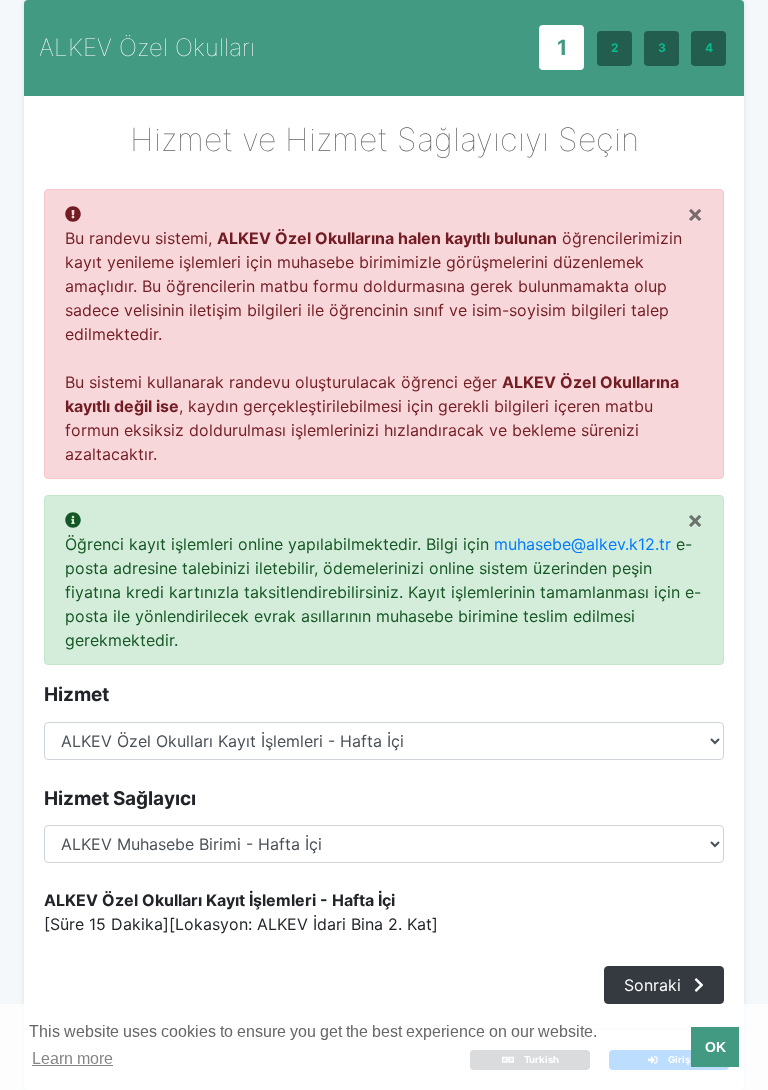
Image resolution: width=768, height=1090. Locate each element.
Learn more (72, 1058)
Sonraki (655, 985)
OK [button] (715, 1047)
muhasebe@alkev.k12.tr (582, 544)
